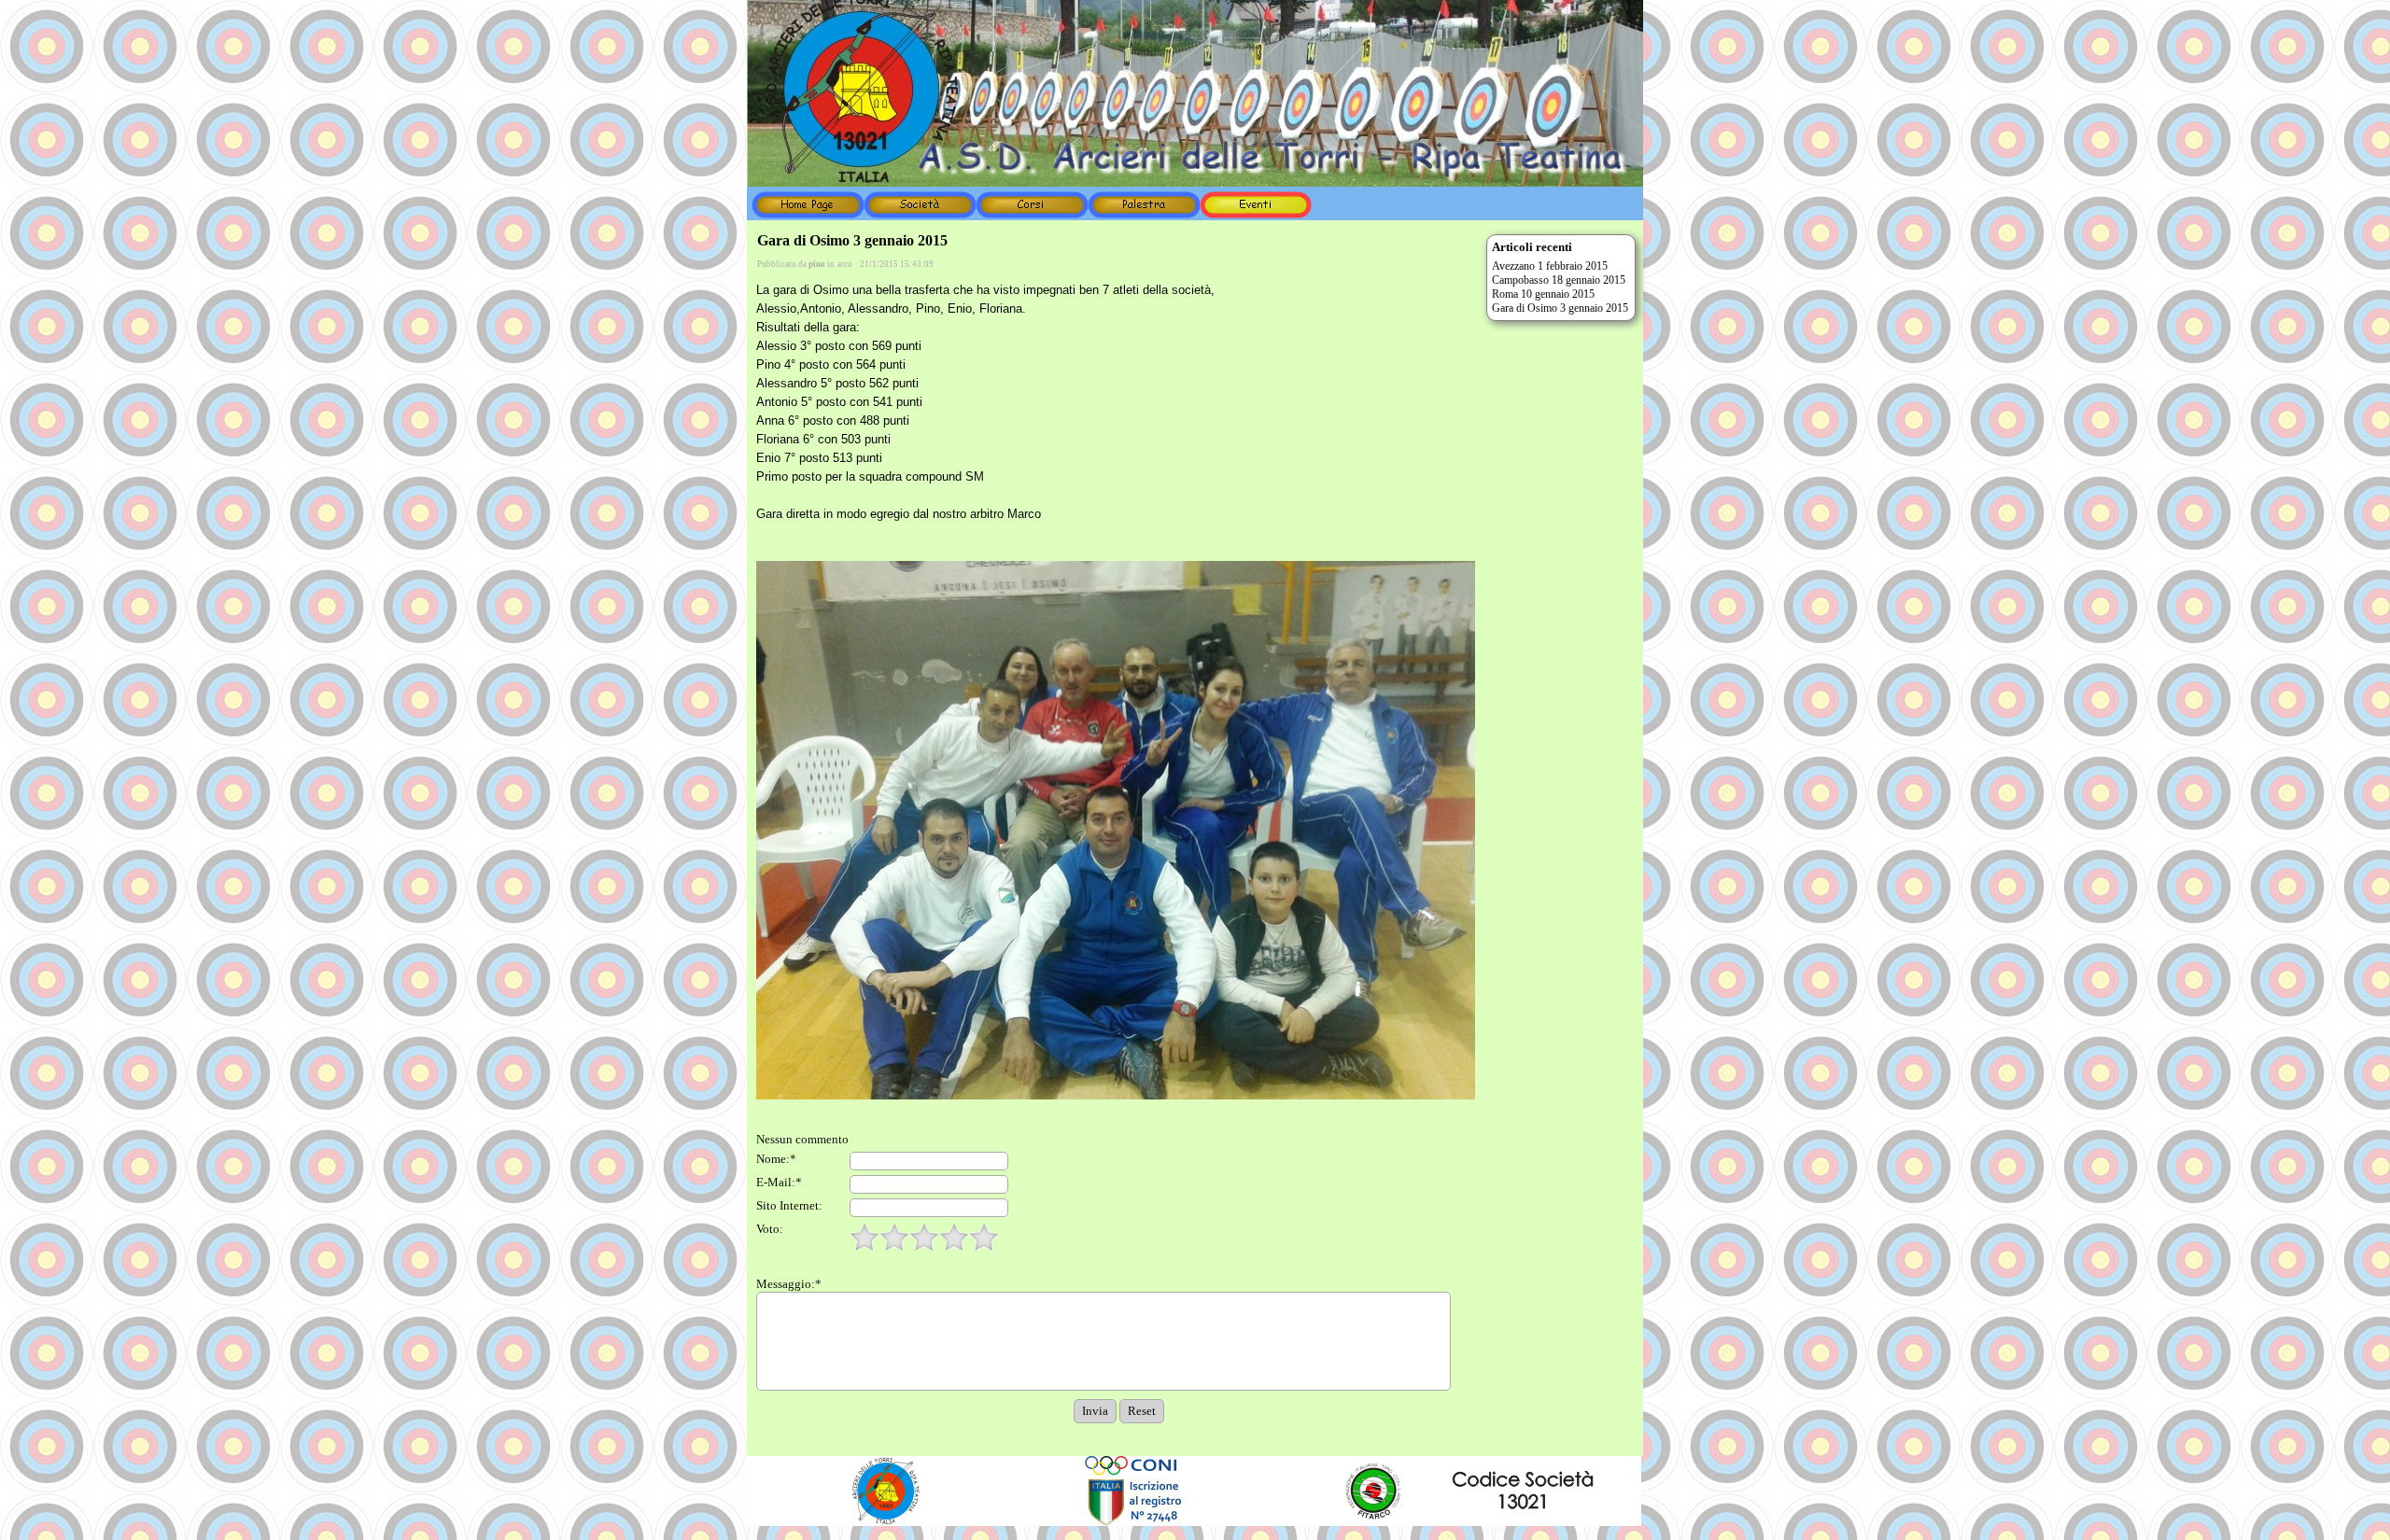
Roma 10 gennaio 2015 (1543, 294)
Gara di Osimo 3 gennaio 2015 (1560, 308)
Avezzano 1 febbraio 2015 (1550, 266)
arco (845, 264)
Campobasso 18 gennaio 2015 (1559, 280)
